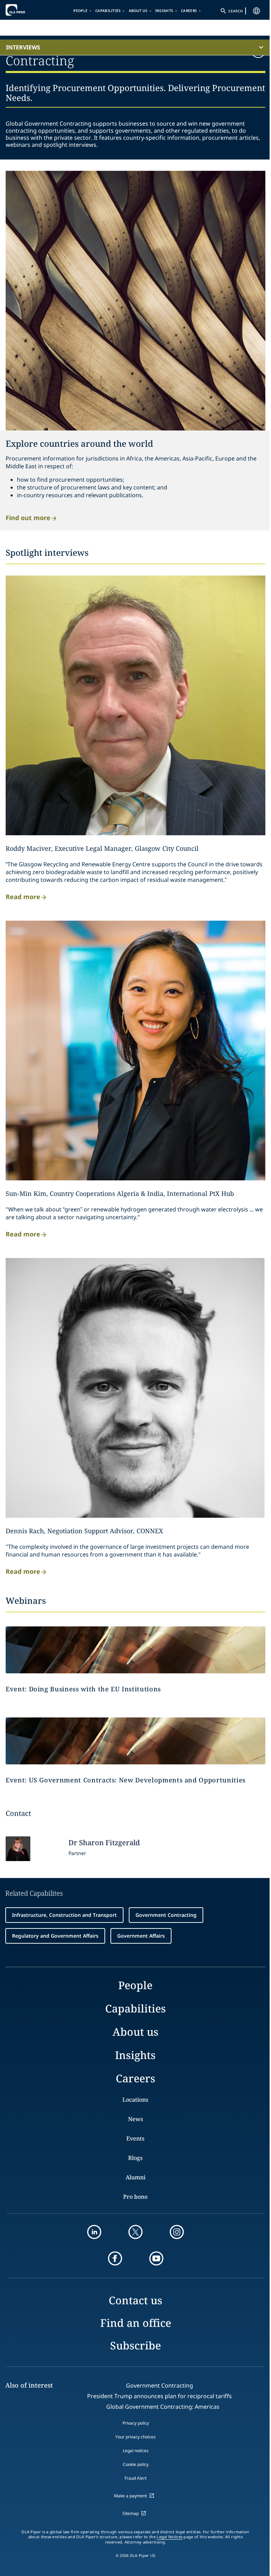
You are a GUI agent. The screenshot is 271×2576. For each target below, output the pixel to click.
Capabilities (108, 11)
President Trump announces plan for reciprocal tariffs (159, 2396)
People (80, 11)
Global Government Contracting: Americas (163, 2407)
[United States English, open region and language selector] (257, 11)
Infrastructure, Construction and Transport (64, 1915)
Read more (23, 896)
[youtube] (156, 2258)
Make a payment (130, 2496)
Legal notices (136, 2451)
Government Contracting (166, 1915)
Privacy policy (136, 2423)
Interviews (23, 47)
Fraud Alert (135, 2478)
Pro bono (135, 2197)
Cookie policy (136, 2464)
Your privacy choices (135, 2437)
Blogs (135, 2158)
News (135, 2119)
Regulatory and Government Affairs (55, 1936)
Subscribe (135, 2345)
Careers (189, 11)
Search (235, 11)
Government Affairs (141, 1936)
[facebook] (115, 2258)
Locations (135, 2100)
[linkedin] (94, 2232)
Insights (164, 11)
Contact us (135, 2300)
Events (135, 2138)
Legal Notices (170, 2537)
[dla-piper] (27, 10)
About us (138, 11)
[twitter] (135, 2232)
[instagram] (177, 2232)
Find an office (136, 2323)
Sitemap (131, 2513)
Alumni (135, 2177)
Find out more (28, 517)
